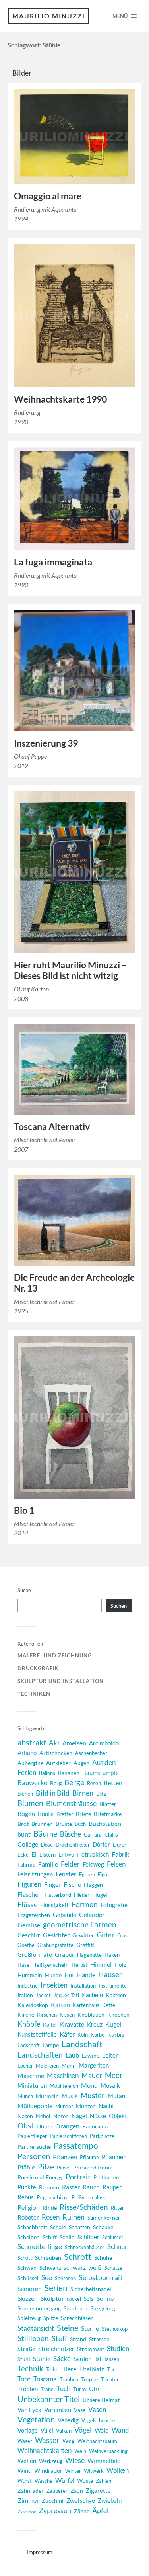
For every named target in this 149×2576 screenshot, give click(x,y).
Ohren (45, 2126)
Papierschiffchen (68, 2136)
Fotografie (114, 1905)
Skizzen (28, 2298)
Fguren (87, 1874)
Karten (60, 2004)
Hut (69, 1975)
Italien (25, 1995)
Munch (25, 2096)
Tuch (63, 2389)
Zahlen (104, 2481)
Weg (69, 2441)
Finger (52, 1885)
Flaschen (30, 1894)
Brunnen (42, 1824)
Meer (114, 2075)
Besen (94, 1783)
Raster (71, 2187)
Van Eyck (29, 2410)
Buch (80, 1824)
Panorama (95, 2126)
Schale (58, 2227)
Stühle (42, 2359)
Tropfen (28, 2389)
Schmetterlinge (40, 2247)
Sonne (105, 2298)
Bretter (65, 1814)
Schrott (78, 2257)
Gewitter (83, 1935)
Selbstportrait (101, 2277)
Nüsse (98, 2116)
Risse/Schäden (84, 2207)
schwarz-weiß (83, 2267)
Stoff (59, 2338)
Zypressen (55, 2511)
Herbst (79, 1965)
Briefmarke (108, 1814)
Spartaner (76, 2308)
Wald (102, 2430)
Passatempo (76, 2145)
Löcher (25, 2066)
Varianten (58, 2410)
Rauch (91, 2187)
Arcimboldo (104, 1743)
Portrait (78, 2177)
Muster (93, 2095)
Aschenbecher (91, 1753)
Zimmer (28, 2500)
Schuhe (103, 2258)
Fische (72, 1884)
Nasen (25, 2116)
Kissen (67, 2015)
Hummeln (30, 1975)
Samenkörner (104, 2217)
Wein (80, 2451)
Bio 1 (24, 1510)
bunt (24, 1834)
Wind (24, 2471)
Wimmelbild (104, 2460)
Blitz (101, 1794)
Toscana (45, 2379)
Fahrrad (26, 1865)
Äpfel (101, 2510)
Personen (34, 2156)
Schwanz (50, 2268)
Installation (83, 1986)
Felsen (116, 1864)
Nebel (43, 2116)
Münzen (86, 2106)
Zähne (82, 2511)
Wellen (27, 2461)
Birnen (83, 1793)
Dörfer (101, 1844)
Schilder (88, 2237)
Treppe (90, 2379)
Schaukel (104, 2227)
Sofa (89, 2299)
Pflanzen (65, 2157)
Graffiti (85, 1945)
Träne (47, 2389)
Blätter (108, 1804)
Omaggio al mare (48, 196)
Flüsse (27, 1905)
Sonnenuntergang (39, 2308)
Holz (120, 1965)
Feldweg (93, 1864)
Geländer (92, 1914)
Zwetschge (81, 2500)
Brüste (64, 1824)
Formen (85, 1904)
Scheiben (29, 2237)
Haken (112, 1955)
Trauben (69, 2379)
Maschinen (63, 2075)
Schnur (117, 2247)
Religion (29, 2207)
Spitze (51, 2318)
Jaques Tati (66, 1995)
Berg (56, 1783)
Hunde (53, 1975)
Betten (113, 1783)
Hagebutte (89, 1955)
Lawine (91, 2055)
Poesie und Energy (40, 2177)
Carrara (93, 1835)
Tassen (111, 2359)
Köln (83, 2035)
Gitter (106, 1935)
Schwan (27, 2268)
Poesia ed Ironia (93, 2167)
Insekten (54, 1985)
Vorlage (28, 2430)
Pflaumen (114, 2157)
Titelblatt (92, 2369)
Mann (69, 2065)
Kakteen (116, 1995)
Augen (81, 1763)
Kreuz (95, 2024)
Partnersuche (34, 2147)
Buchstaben (105, 1823)
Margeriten (94, 2065)
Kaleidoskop (33, 2005)
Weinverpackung (108, 2451)
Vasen (97, 2409)
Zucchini (53, 2501)
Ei (34, 1854)
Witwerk (94, 2471)
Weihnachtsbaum (97, 2441)
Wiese (75, 2460)
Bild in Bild (53, 1793)
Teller (53, 2369)
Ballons (47, 1773)
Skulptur (52, 2298)
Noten (61, 2116)
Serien (56, 2288)
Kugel (113, 2024)
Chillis (111, 1835)
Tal (98, 2359)
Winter (73, 2471)
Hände (86, 1975)
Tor (111, 2369)
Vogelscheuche (98, 2420)
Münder (64, 2106)
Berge (74, 1782)
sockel (74, 2299)
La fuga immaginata (53, 562)
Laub (72, 2055)
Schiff (50, 2237)
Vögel (83, 2430)
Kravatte (72, 2024)
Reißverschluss (89, 2197)
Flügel (100, 1895)
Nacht (106, 2106)
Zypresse (27, 2511)
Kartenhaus (86, 2005)
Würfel (65, 2480)
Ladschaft (29, 2045)
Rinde (50, 2208)
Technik (30, 2368)
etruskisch (95, 1854)
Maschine (31, 2075)
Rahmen (49, 2187)
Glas (122, 1935)
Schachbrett (32, 2227)
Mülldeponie (35, 2106)
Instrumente (113, 1986)
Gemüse (29, 1925)
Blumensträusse (71, 1803)
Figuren (29, 1884)
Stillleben (33, 2338)
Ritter (117, 2208)
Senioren (30, 2289)
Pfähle (26, 2167)
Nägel (79, 2116)
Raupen (112, 2187)
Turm (80, 2389)
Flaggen (93, 1885)
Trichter (110, 2379)
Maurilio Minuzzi (49, 16)
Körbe (98, 2035)
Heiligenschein (50, 1965)
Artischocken (56, 1753)
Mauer (92, 2075)
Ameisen (74, 1743)
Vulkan (64, 2431)
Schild (67, 2237)
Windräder (48, 2470)
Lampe (51, 2045)
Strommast (91, 2349)
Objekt (118, 2116)
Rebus (26, 2197)
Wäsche (44, 2481)
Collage (28, 1844)
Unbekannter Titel (49, 2399)
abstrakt (32, 1742)
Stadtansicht (36, 2328)
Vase (80, 2410)
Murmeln (47, 2096)
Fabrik (120, 1854)
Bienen (25, 1794)
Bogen (26, 1813)
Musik (70, 2096)
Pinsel (64, 2168)
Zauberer (57, 2491)
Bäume (45, 1833)
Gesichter (56, 1935)
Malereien (47, 2066)
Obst (26, 2126)
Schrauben (48, 2258)
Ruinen (74, 2217)
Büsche (71, 1834)
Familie (48, 1864)
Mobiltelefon (64, 2086)
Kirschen (47, 2015)
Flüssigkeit (54, 1905)
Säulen (83, 2358)
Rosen (51, 2217)
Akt (54, 1743)
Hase (23, 1965)
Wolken (118, 2470)
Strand (78, 2339)
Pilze (46, 2167)
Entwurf (69, 1854)
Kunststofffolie (37, 2034)
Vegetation (36, 2419)
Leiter (110, 2055)
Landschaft (82, 2044)
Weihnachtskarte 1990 (60, 399)
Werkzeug (51, 2461)
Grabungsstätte (55, 1945)
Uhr (94, 2389)
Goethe (26, 1945)
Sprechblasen (77, 2318)
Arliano (27, 1753)
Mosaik (110, 2085)
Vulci (47, 2430)
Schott (25, 2258)
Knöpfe (29, 2024)
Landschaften (40, 2055)
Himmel (101, 1964)
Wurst (25, 2481)
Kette (109, 2005)
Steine (68, 2328)
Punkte (27, 2187)
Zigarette (98, 2490)
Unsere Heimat (101, 2400)
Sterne (90, 2328)
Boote (46, 1814)
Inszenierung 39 (46, 743)
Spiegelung (103, 2308)
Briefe (83, 1814)
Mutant (118, 2096)
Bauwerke (32, 1783)
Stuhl (24, 2359)
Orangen (67, 2126)
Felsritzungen (35, 1874)
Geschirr (29, 1935)
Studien (118, 2348)
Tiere (69, 2369)
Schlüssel (112, 2237)
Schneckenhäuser (85, 2247)
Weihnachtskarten (45, 2450)
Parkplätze (102, 2136)
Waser (25, 2441)
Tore (24, 2379)
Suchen (119, 1606)
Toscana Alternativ (52, 1127)
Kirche (26, 2014)
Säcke (62, 2359)
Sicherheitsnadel (91, 2289)
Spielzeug (29, 2318)
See (47, 2278)
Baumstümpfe (101, 1773)
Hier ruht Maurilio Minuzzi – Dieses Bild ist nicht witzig (70, 970)
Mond (89, 2085)
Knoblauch (91, 2014)
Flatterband (58, 1895)
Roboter (28, 2217)
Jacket (43, 1995)
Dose (47, 1845)
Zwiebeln (110, 2501)
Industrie (28, 1986)
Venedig (68, 2420)
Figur (104, 1874)
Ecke (23, 1855)
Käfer (67, 2034)
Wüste (85, 2481)
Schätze (113, 2268)
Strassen (99, 2339)
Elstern (47, 1855)
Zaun (77, 2491)
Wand (120, 2430)
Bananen (69, 1773)
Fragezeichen (34, 1915)
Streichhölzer (56, 2348)
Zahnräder (31, 2491)
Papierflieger (32, 2136)
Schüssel (28, 2278)
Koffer (50, 2025)
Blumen (30, 1803)
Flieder (82, 1895)
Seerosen (65, 2278)
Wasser (47, 2440)
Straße (26, 2349)
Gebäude (65, 1915)
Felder (70, 1864)
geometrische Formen (80, 1924)
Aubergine (30, 1763)
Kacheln (92, 1995)
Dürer (120, 1845)
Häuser (110, 1974)
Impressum (40, 2552)
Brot (23, 1824)
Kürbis (116, 2034)
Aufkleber (58, 1763)
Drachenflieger (73, 1845)
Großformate (35, 1954)
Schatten (79, 2227)
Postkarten (106, 2177)
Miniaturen (32, 2085)
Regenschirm (53, 2197)
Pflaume (89, 2157)
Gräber (65, 1954)
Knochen (118, 2014)
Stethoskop (115, 2329)
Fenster (66, 1874)
